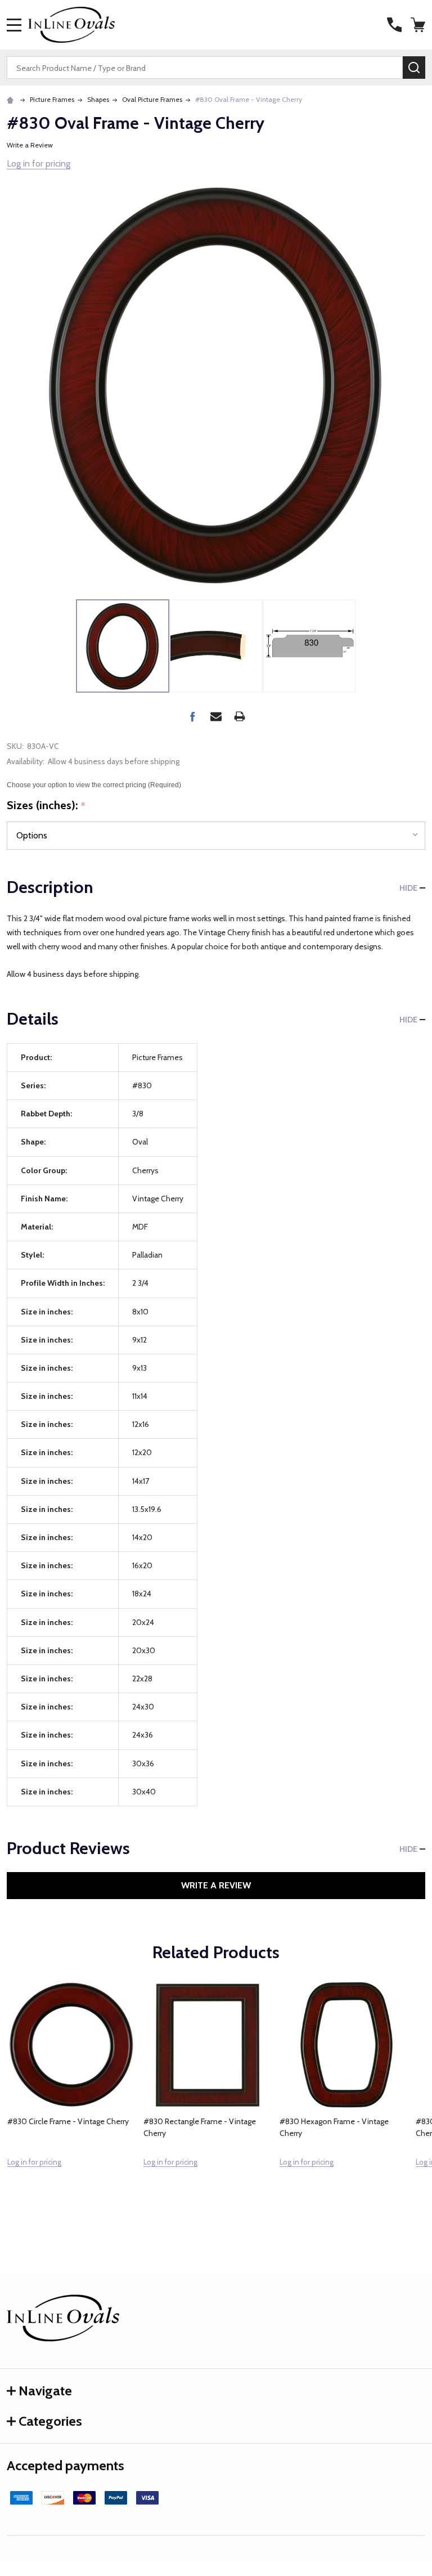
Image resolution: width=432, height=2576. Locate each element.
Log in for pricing (39, 163)
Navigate (45, 2391)
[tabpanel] (71, 2099)
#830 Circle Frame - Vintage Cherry (68, 2121)
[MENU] (14, 25)
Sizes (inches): (46, 806)
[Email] (216, 716)
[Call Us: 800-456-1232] (394, 25)
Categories (50, 2421)
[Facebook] (192, 716)
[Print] (240, 716)
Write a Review (30, 145)
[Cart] (419, 25)
